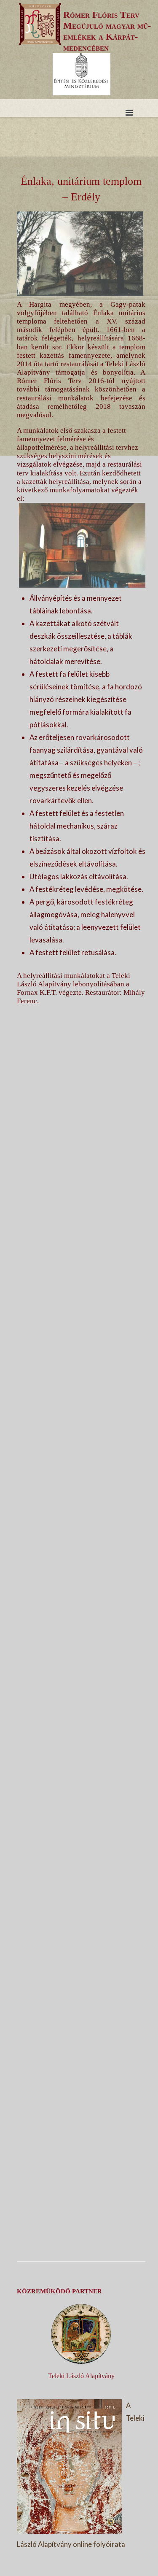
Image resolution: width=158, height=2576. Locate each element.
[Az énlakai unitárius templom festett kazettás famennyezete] (81, 1134)
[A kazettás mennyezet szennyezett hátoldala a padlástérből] (81, 1399)
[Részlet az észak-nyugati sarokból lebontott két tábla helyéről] (81, 1664)
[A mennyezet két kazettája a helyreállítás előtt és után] (81, 1929)
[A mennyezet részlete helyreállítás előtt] (81, 1267)
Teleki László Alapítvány (81, 2376)
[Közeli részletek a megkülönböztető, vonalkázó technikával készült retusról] (81, 2194)
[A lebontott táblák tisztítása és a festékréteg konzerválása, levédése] (81, 1797)
